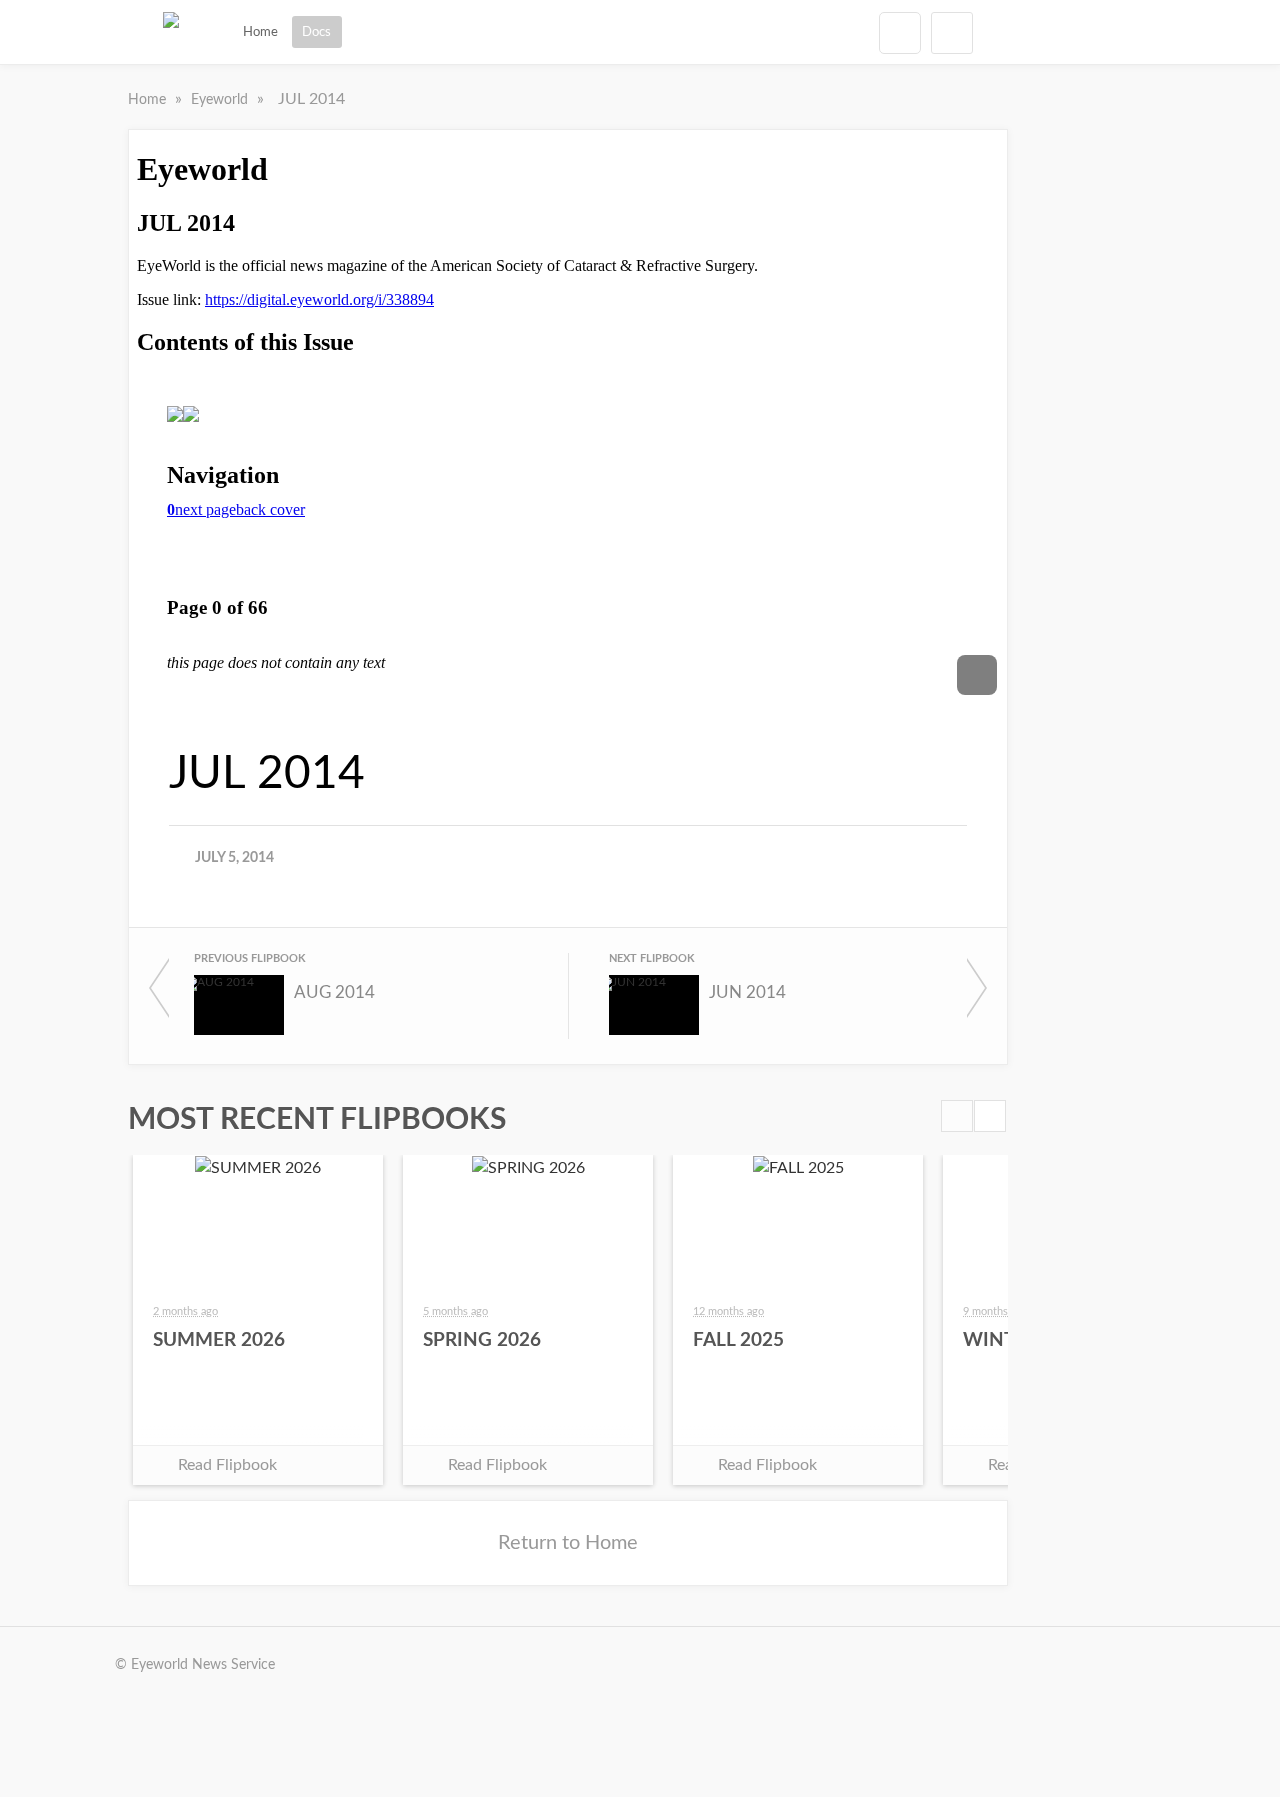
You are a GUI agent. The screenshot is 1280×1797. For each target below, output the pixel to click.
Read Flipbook (227, 1465)
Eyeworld (221, 100)
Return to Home (568, 1543)
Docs (316, 32)
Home (260, 32)
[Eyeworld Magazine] (171, 32)
